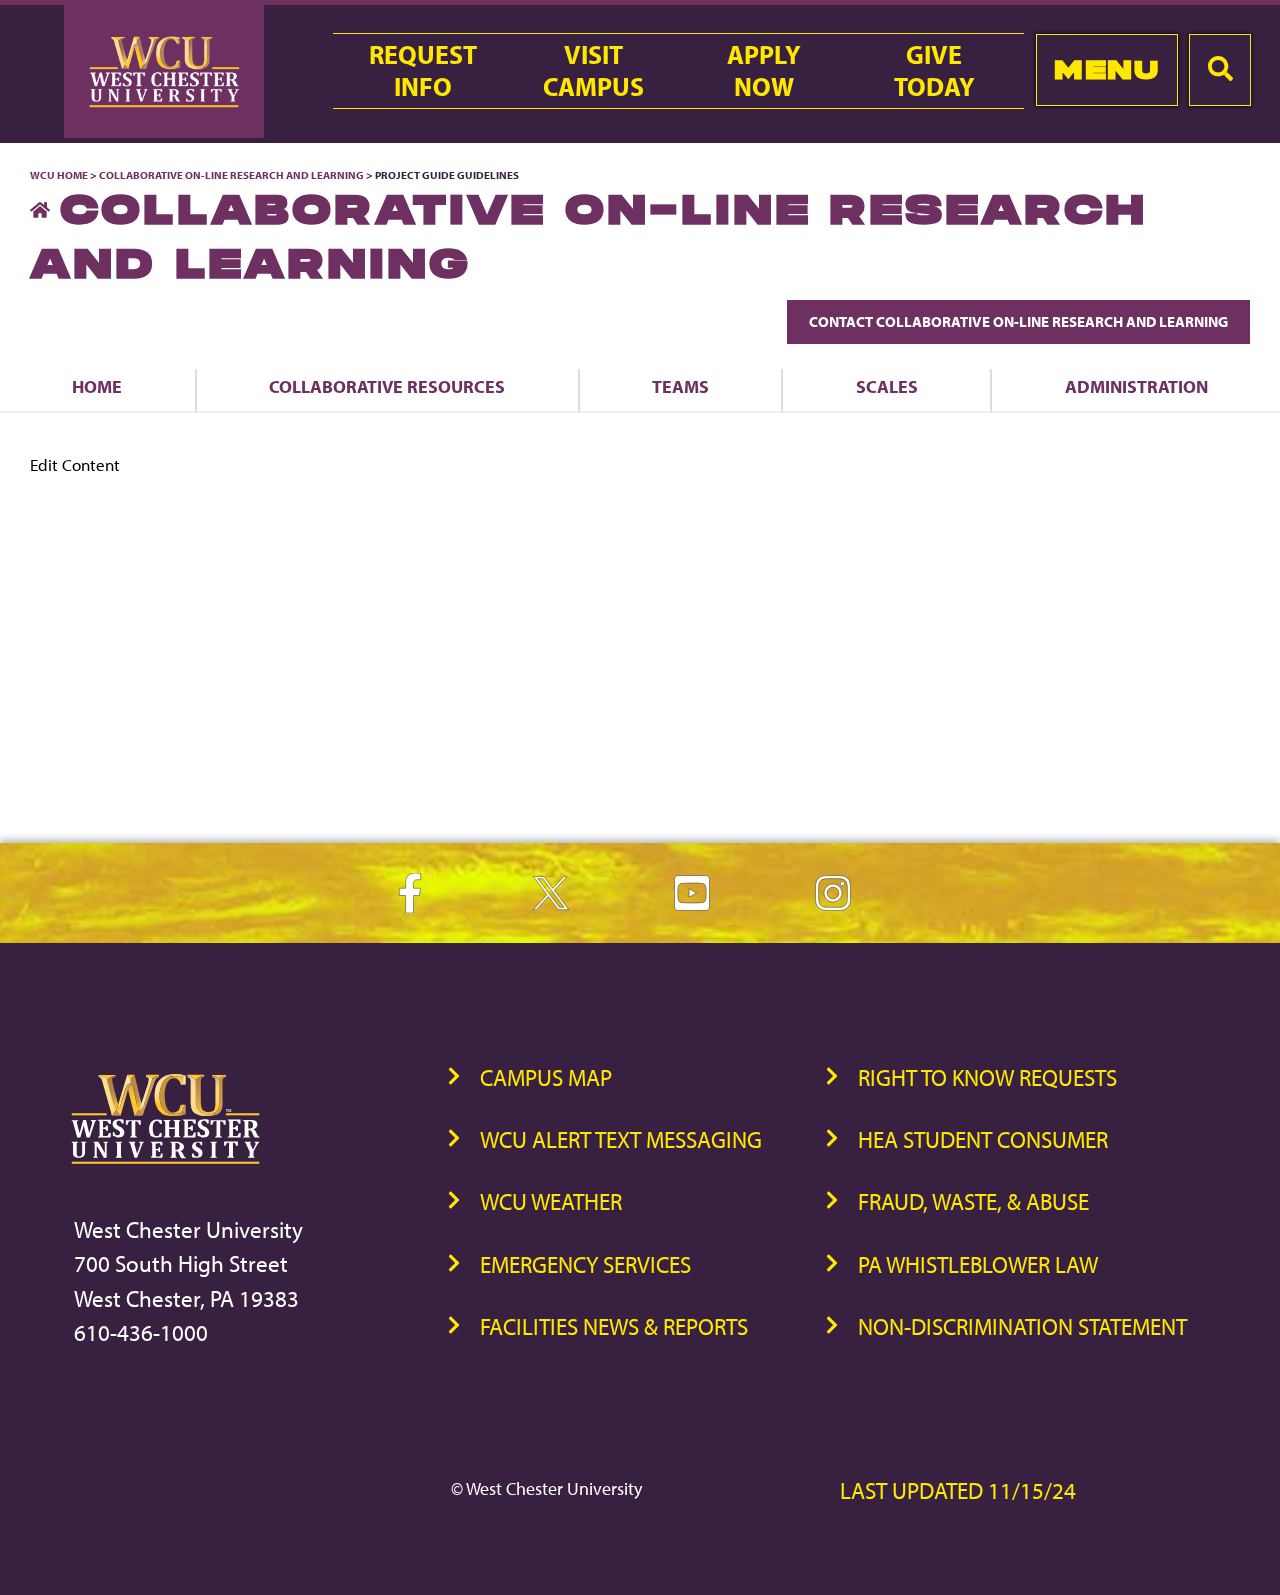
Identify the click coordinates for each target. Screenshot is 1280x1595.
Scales (887, 386)
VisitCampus (593, 71)
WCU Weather (551, 1201)
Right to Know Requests (987, 1077)
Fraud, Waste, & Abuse (973, 1201)
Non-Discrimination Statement (1022, 1326)
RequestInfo (423, 71)
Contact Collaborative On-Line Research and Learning (1018, 321)
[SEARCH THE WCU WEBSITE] (1220, 70)
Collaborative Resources (387, 386)
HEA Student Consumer (983, 1139)
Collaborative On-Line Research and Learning (231, 175)
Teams (680, 386)
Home (97, 386)
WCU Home (59, 175)
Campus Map (546, 1077)
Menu (1106, 69)
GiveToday (934, 71)
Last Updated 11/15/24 (958, 1490)
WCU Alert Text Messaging (621, 1139)
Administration (1136, 386)
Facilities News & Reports (614, 1326)
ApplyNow (764, 71)
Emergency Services (585, 1264)
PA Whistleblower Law (978, 1264)
